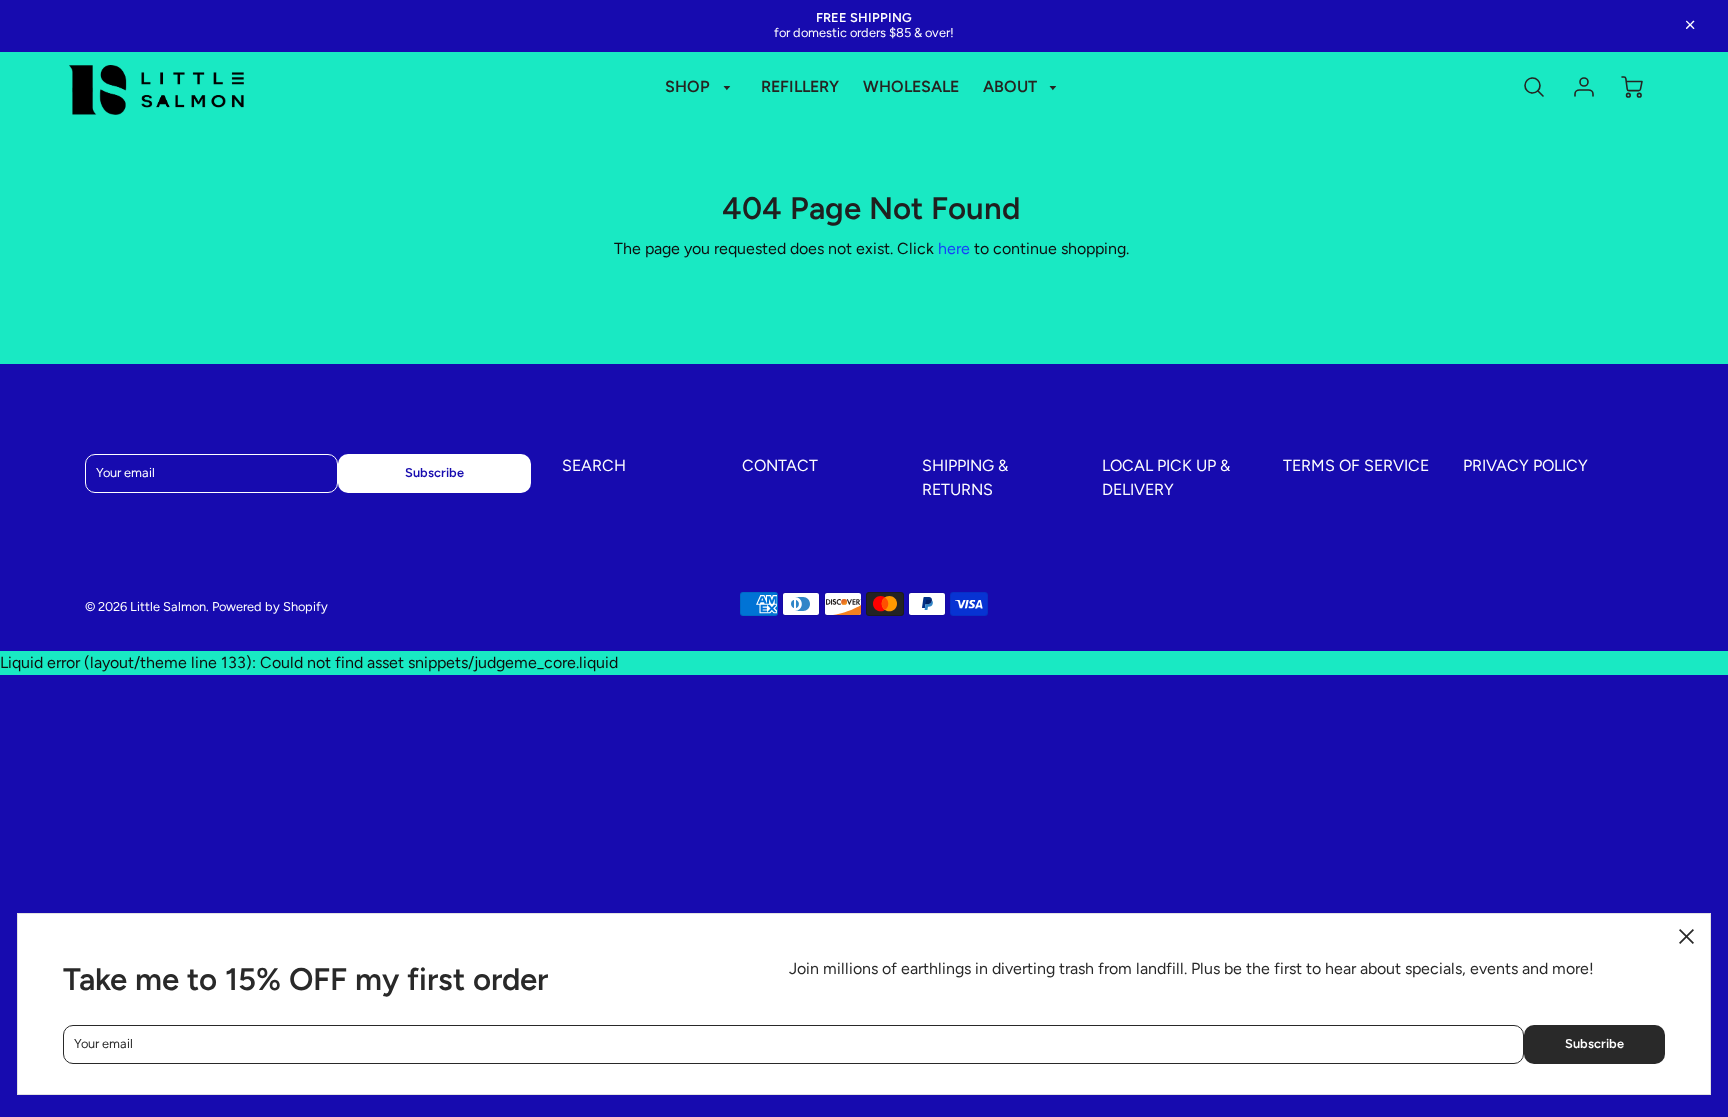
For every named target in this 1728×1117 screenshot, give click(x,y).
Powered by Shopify (270, 606)
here (954, 248)
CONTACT (780, 465)
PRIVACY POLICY (1525, 465)
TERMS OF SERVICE (1356, 465)
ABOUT (1012, 86)
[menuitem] (701, 87)
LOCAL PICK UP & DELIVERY (1166, 477)
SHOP (689, 86)
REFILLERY (800, 86)
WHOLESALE (911, 86)
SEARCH (594, 465)
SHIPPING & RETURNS (965, 477)
